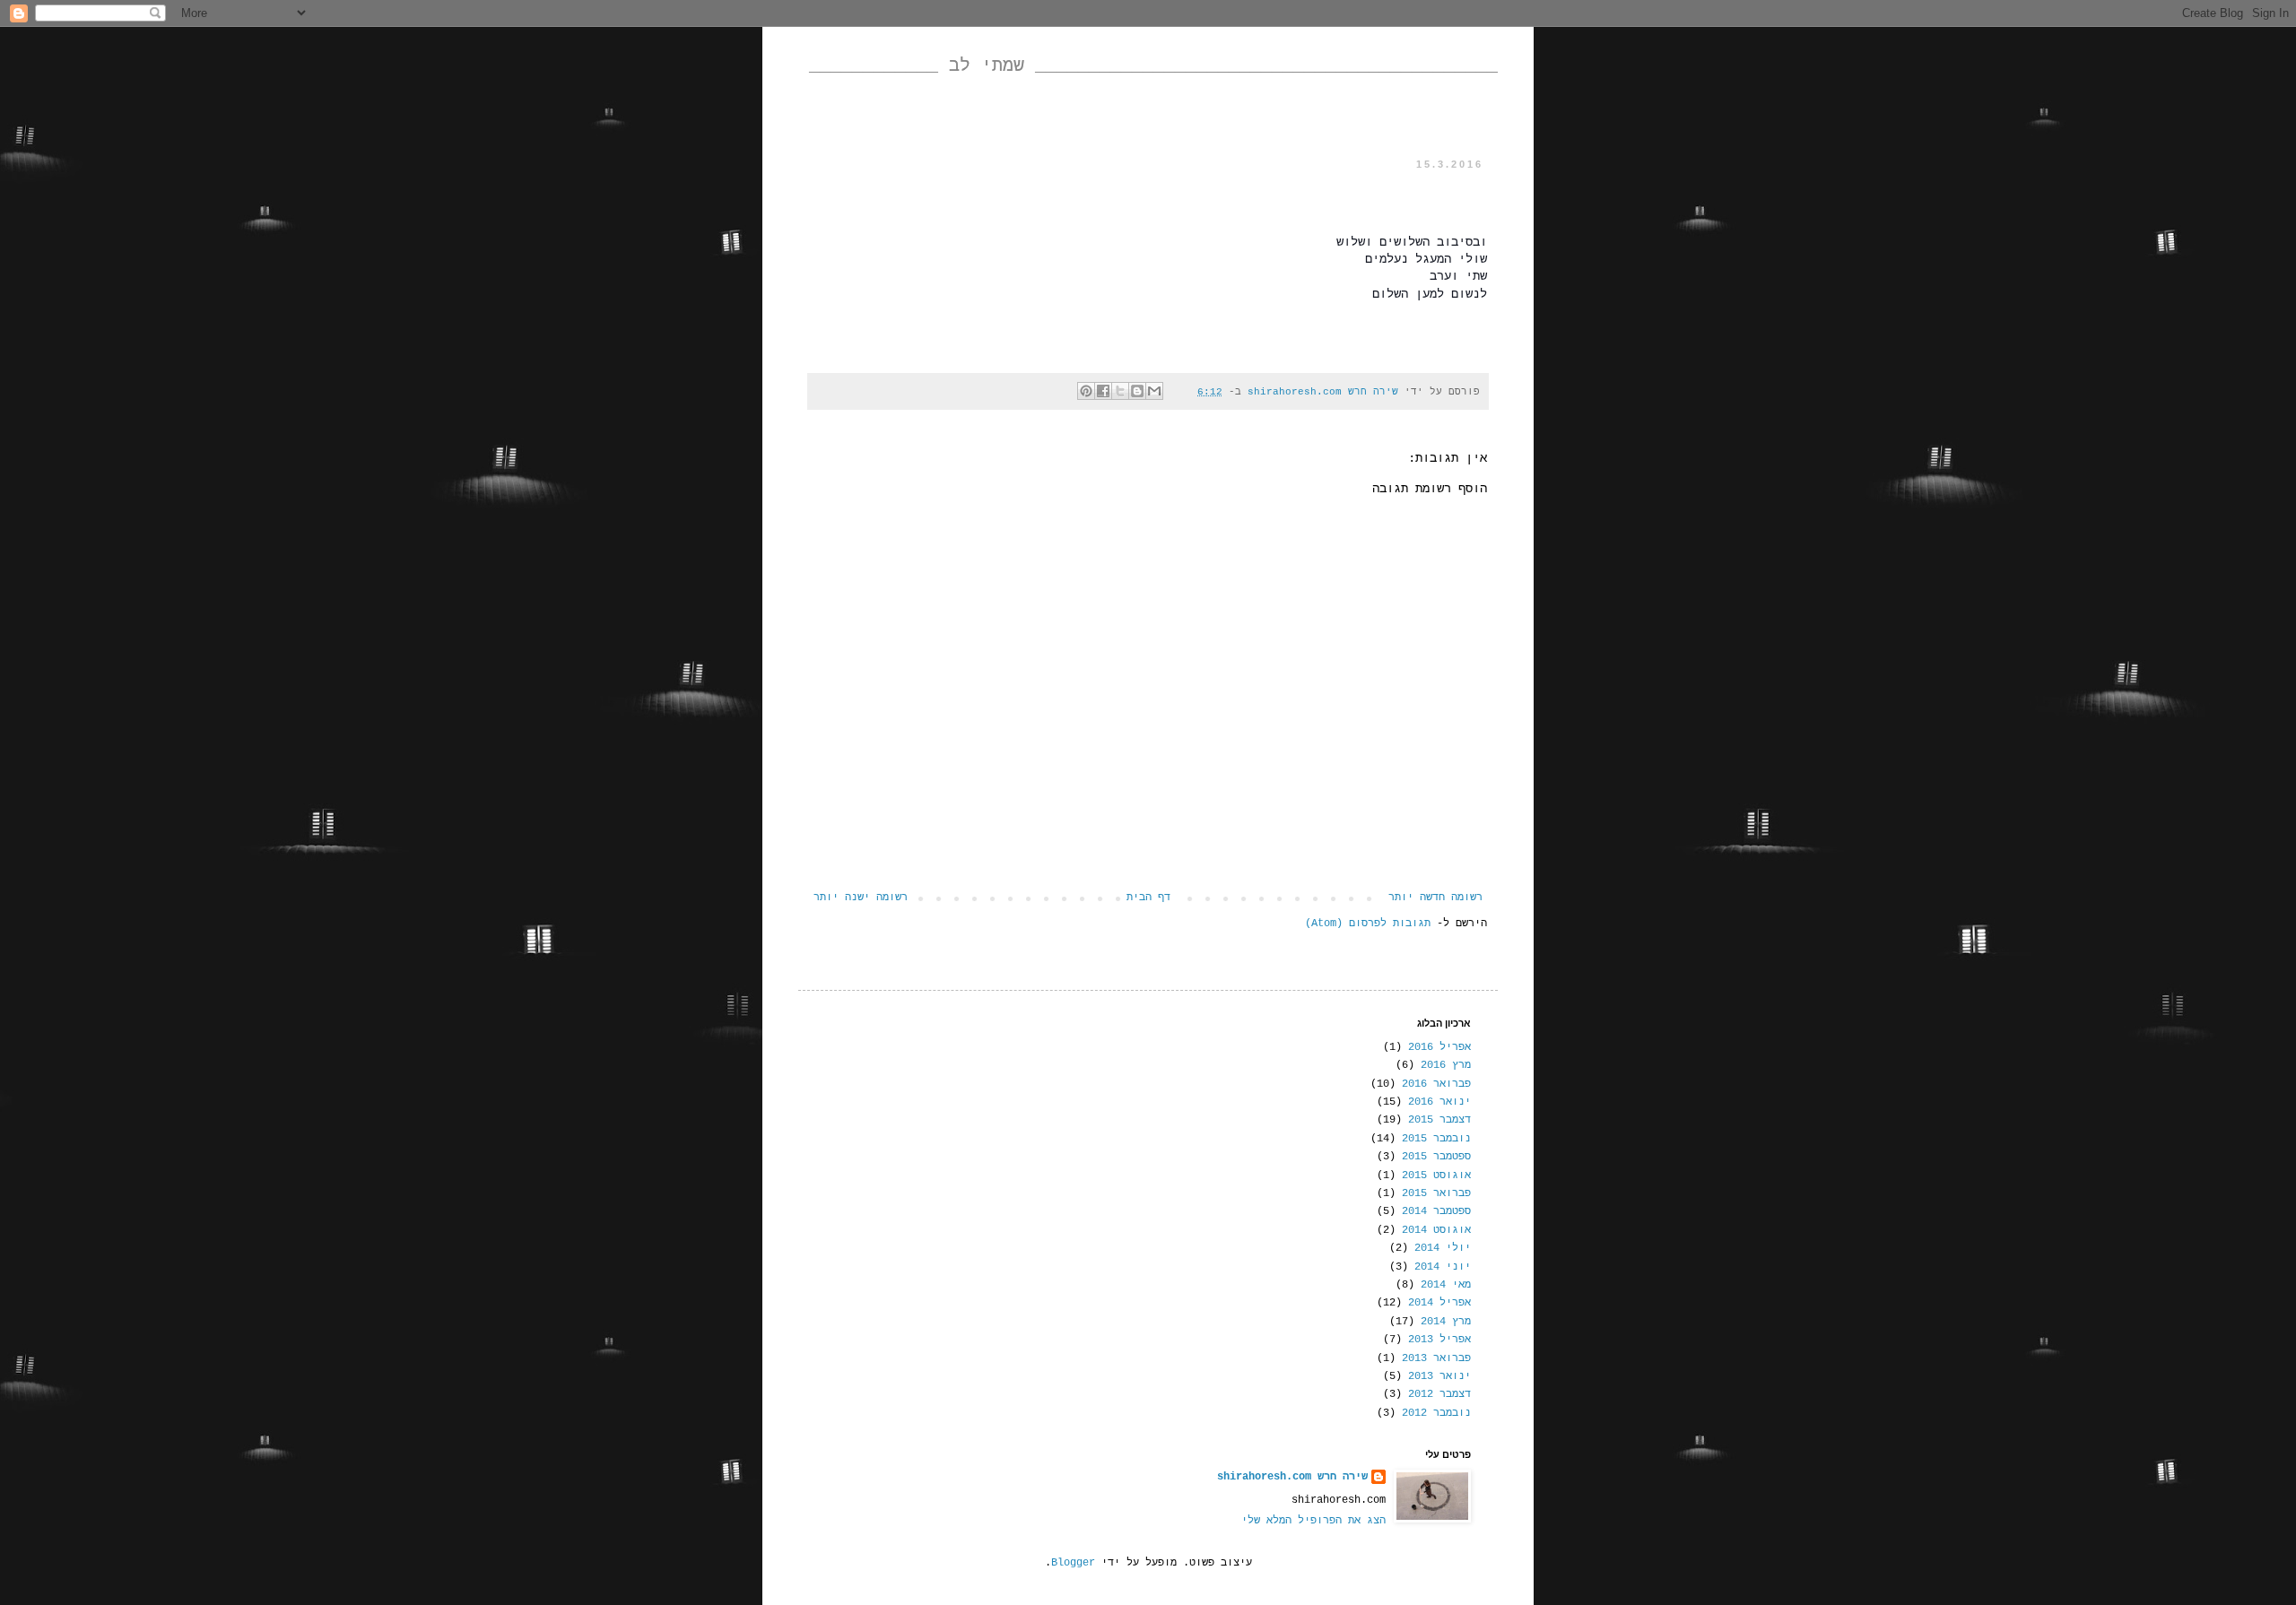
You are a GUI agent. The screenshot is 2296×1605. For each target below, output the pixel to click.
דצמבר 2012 (1439, 1394)
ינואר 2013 (1439, 1376)
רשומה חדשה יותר (1435, 898)
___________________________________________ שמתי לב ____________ (1153, 66)
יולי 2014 (1443, 1248)
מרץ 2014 (1446, 1322)
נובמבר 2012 (1436, 1413)
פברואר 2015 (1436, 1193)
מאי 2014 (1446, 1285)
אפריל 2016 (1439, 1047)
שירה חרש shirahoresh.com (1292, 1477)
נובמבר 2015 (1436, 1139)
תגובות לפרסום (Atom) (1368, 924)
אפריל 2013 (1439, 1340)
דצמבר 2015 (1439, 1120)
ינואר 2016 (1439, 1102)
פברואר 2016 (1436, 1084)
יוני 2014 (1443, 1267)
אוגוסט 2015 (1436, 1176)
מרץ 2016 (1446, 1065)
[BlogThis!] (1137, 391)
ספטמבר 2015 (1436, 1157)
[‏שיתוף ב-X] (1120, 391)
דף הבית (1148, 898)
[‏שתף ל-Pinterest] (1086, 391)
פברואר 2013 (1436, 1358)
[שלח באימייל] (1154, 391)
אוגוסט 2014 (1436, 1230)
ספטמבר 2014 (1436, 1211)
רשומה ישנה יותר (861, 898)
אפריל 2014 (1439, 1303)
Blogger (1073, 1563)
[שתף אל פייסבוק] (1103, 391)
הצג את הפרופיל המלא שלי (1313, 1521)
